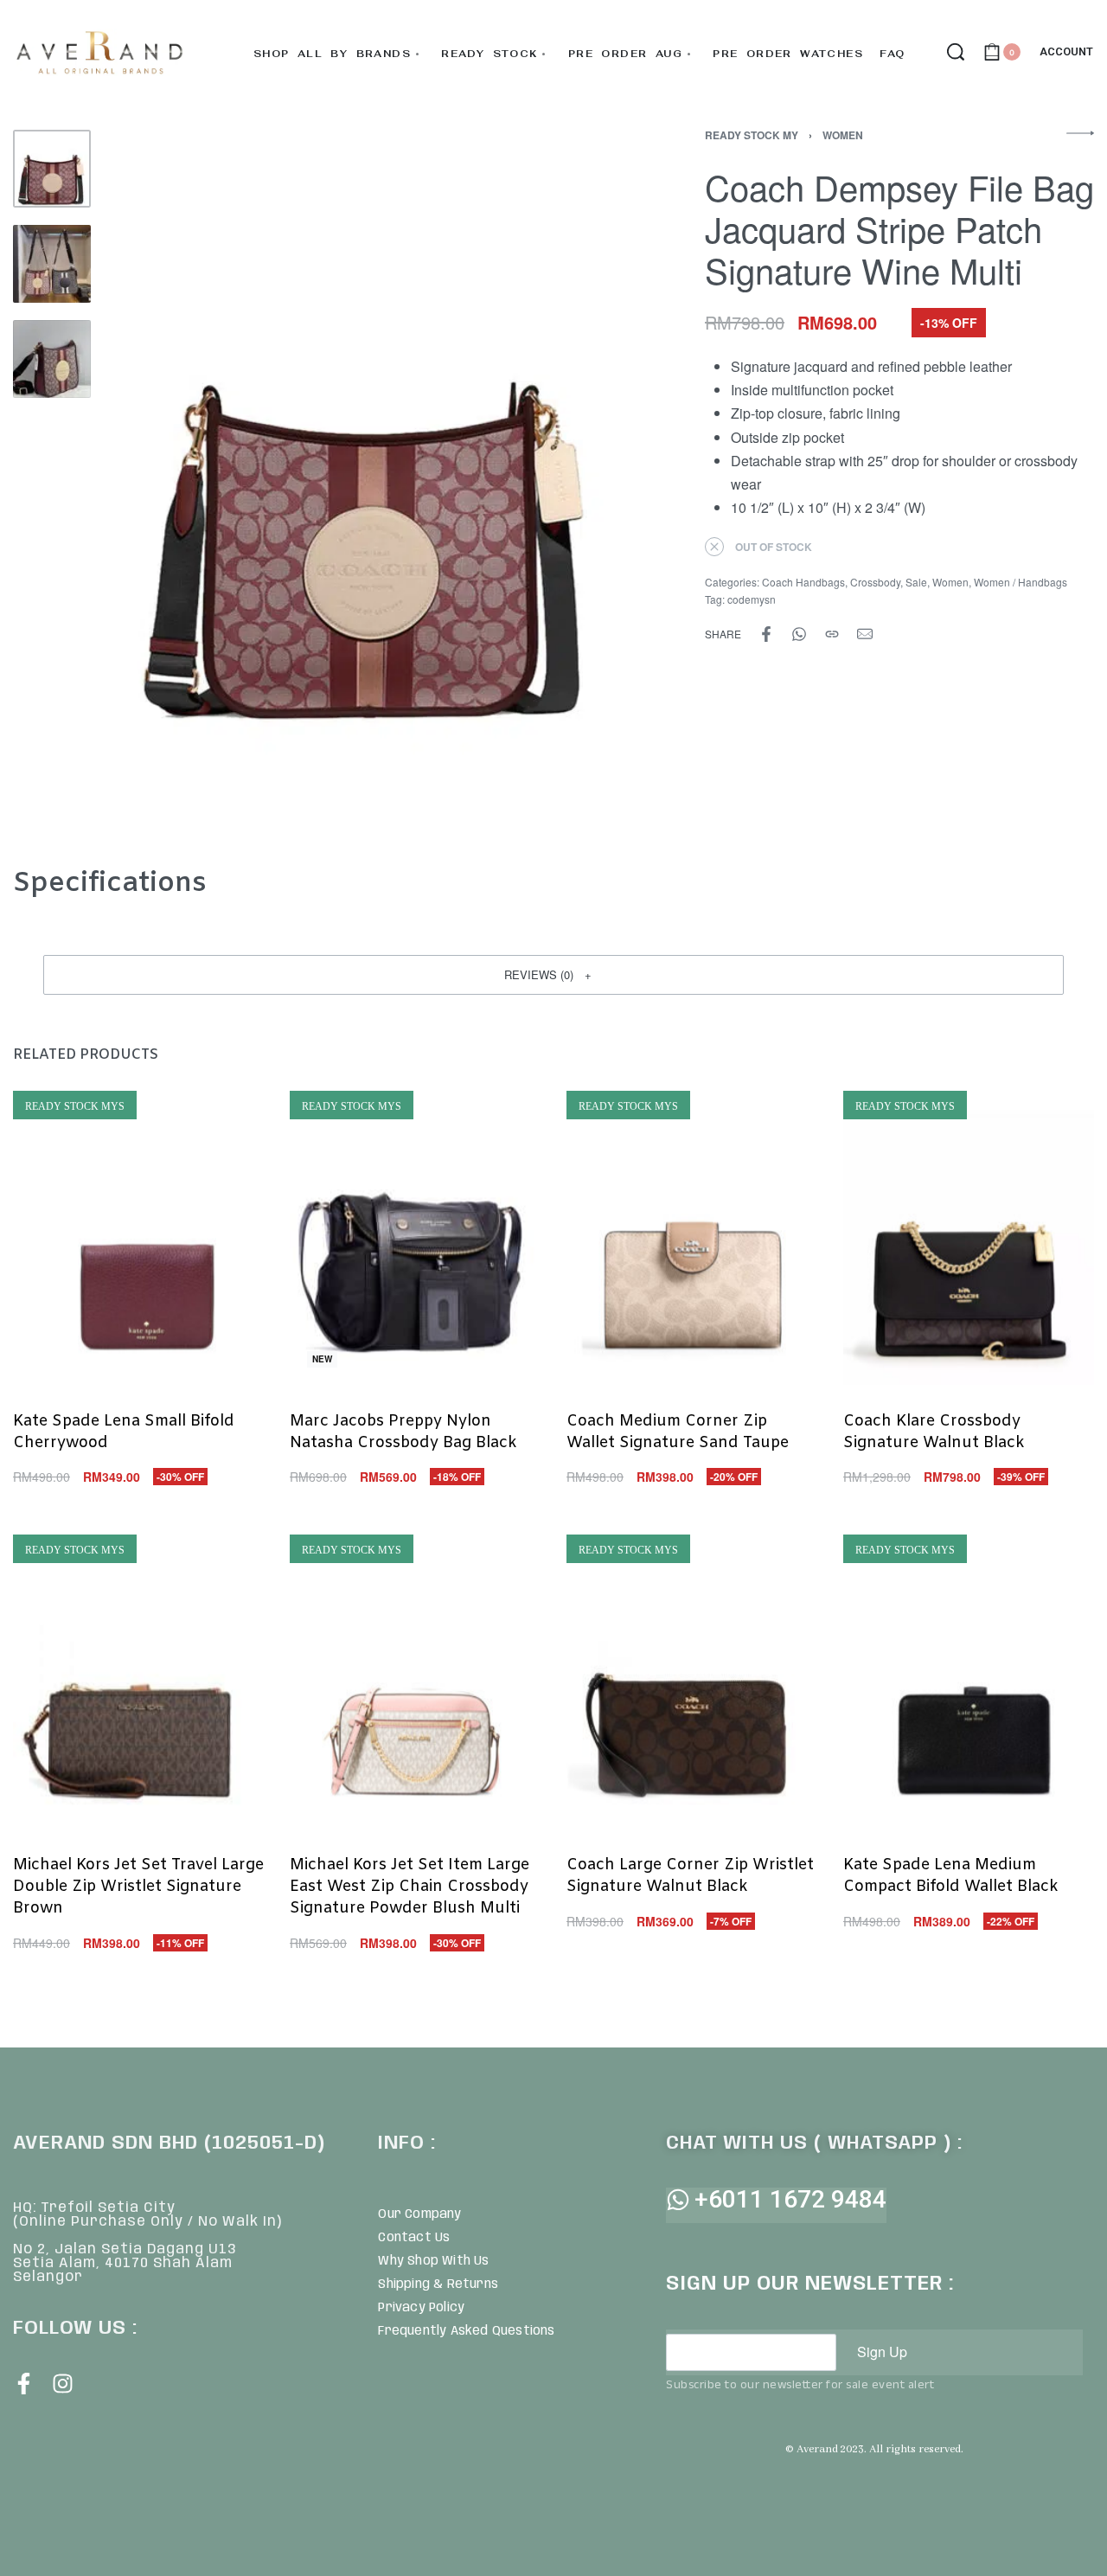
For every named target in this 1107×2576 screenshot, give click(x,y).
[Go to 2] (52, 264)
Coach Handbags (803, 582)
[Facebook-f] (24, 2384)
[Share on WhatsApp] (799, 634)
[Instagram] (63, 2384)
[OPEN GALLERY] (369, 477)
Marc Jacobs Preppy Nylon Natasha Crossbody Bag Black (403, 1432)
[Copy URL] (832, 634)
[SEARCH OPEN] (956, 52)
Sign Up (882, 2352)
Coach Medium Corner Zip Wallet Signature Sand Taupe (678, 1432)
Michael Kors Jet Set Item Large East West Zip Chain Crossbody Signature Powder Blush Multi (410, 1887)
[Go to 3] (52, 359)
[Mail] (865, 634)
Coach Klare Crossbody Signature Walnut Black (934, 1432)
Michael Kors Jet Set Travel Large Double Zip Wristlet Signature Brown (138, 1887)
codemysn (752, 599)
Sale (916, 582)
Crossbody (875, 582)
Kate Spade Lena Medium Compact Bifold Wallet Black (951, 1876)
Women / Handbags (1021, 582)
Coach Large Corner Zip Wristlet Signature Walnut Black (690, 1876)
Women (843, 135)
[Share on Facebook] (766, 634)
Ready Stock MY (752, 135)
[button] (553, 975)
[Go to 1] (52, 169)
